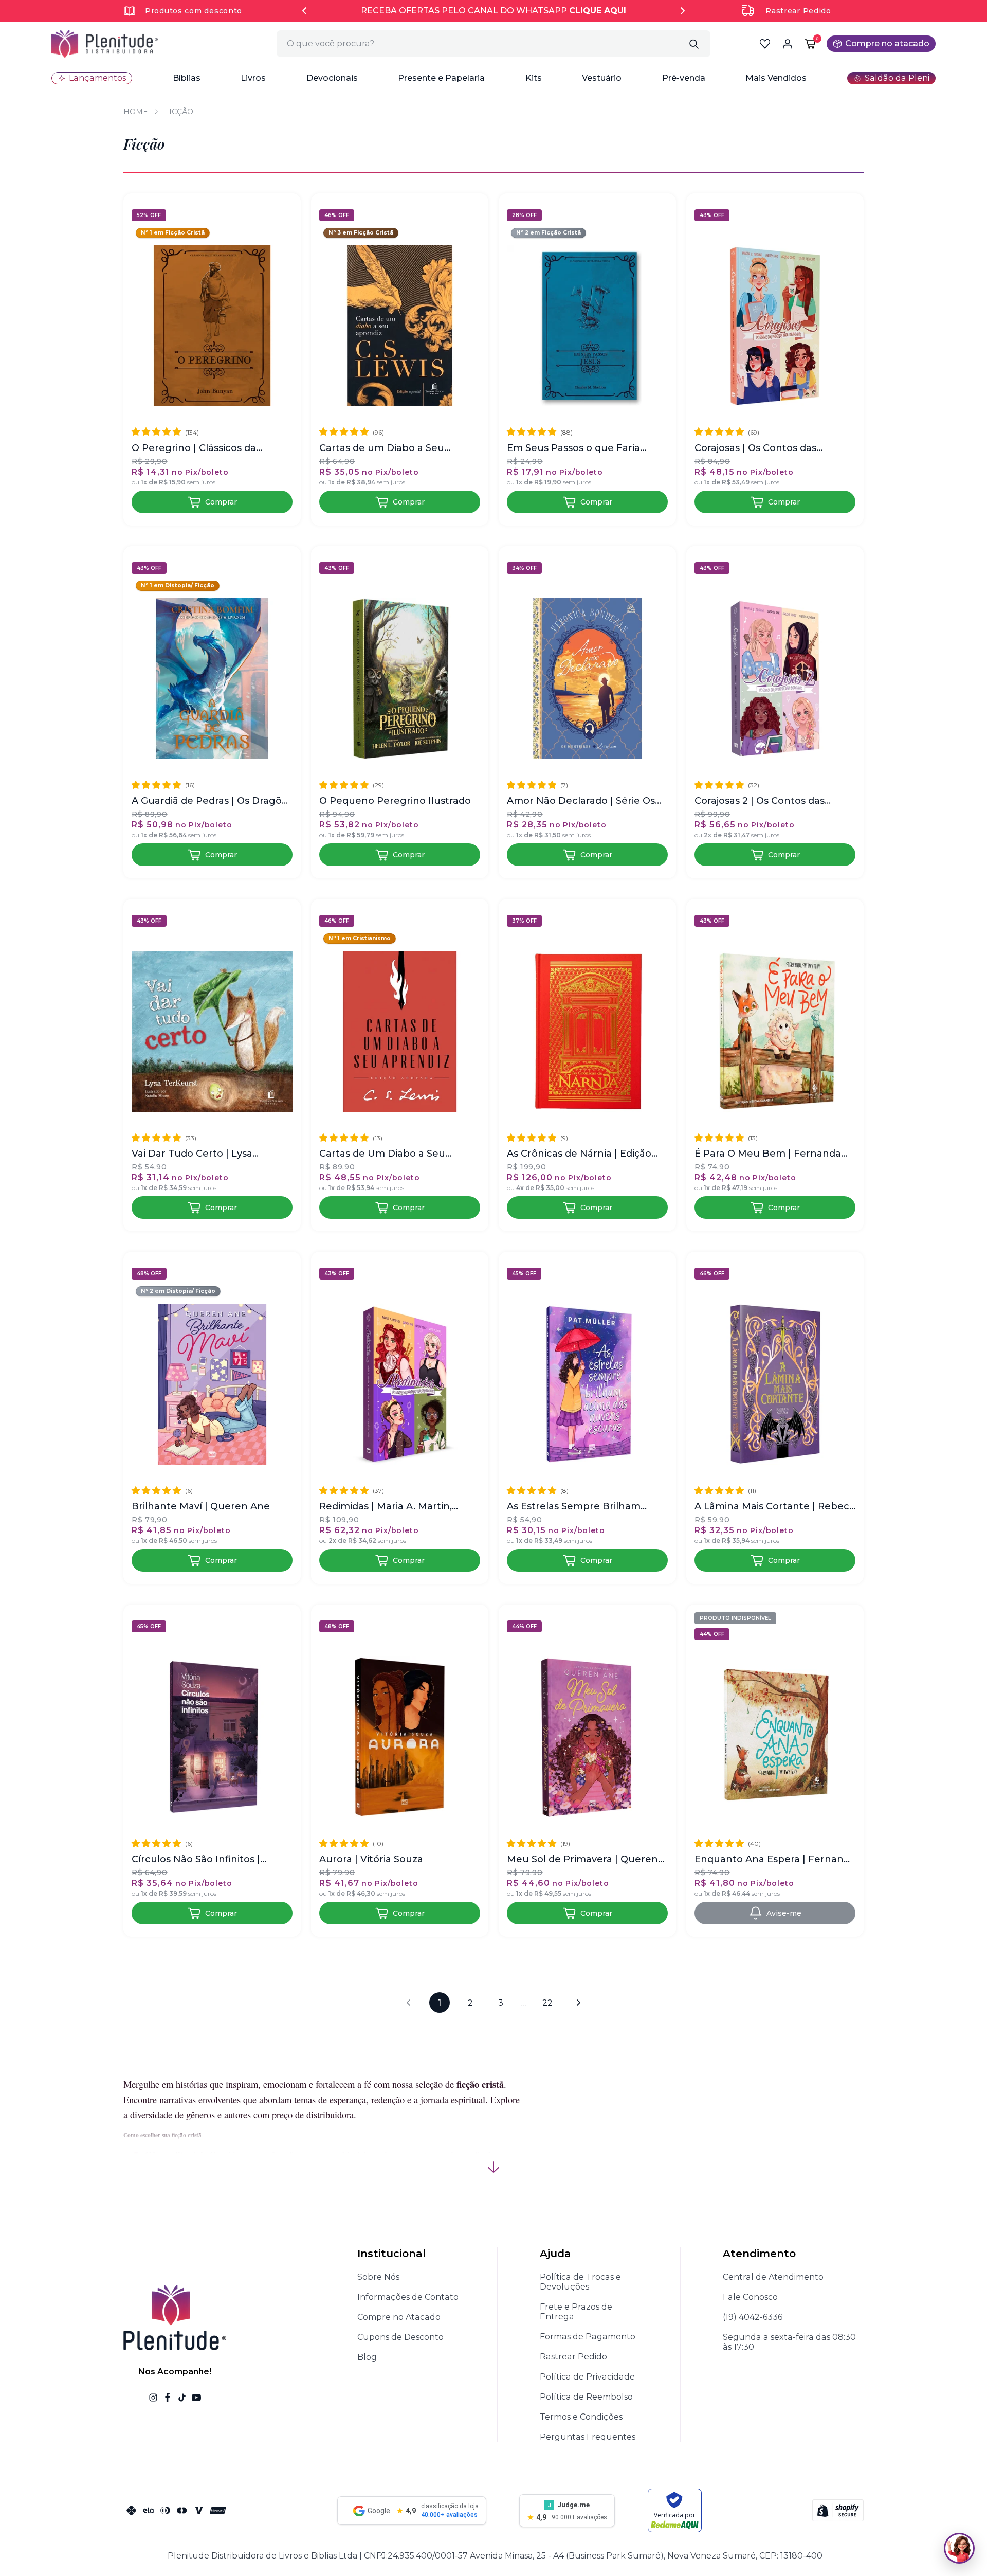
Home (136, 112)
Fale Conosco (750, 2297)
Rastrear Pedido (798, 11)
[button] (187, 78)
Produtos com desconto (194, 11)
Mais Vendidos (776, 78)
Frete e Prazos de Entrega (576, 2312)
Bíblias (187, 78)
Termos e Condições (581, 2417)
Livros (253, 78)
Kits (534, 78)
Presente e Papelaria (441, 78)
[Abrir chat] (959, 2548)
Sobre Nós (378, 2277)
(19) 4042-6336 (753, 2317)
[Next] (683, 11)
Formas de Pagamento (588, 2337)
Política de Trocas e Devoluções (580, 2282)
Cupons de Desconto (400, 2337)
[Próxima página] (578, 2003)
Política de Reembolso (586, 2397)
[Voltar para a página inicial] (105, 44)
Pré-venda (684, 78)
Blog (367, 2357)
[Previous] (304, 11)
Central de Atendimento (773, 2277)
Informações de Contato (408, 2297)
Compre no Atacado (399, 2317)
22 (547, 2003)
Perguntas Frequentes (588, 2437)
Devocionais (332, 78)
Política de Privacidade (587, 2377)
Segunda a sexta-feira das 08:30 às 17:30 (789, 2342)
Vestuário (602, 78)
